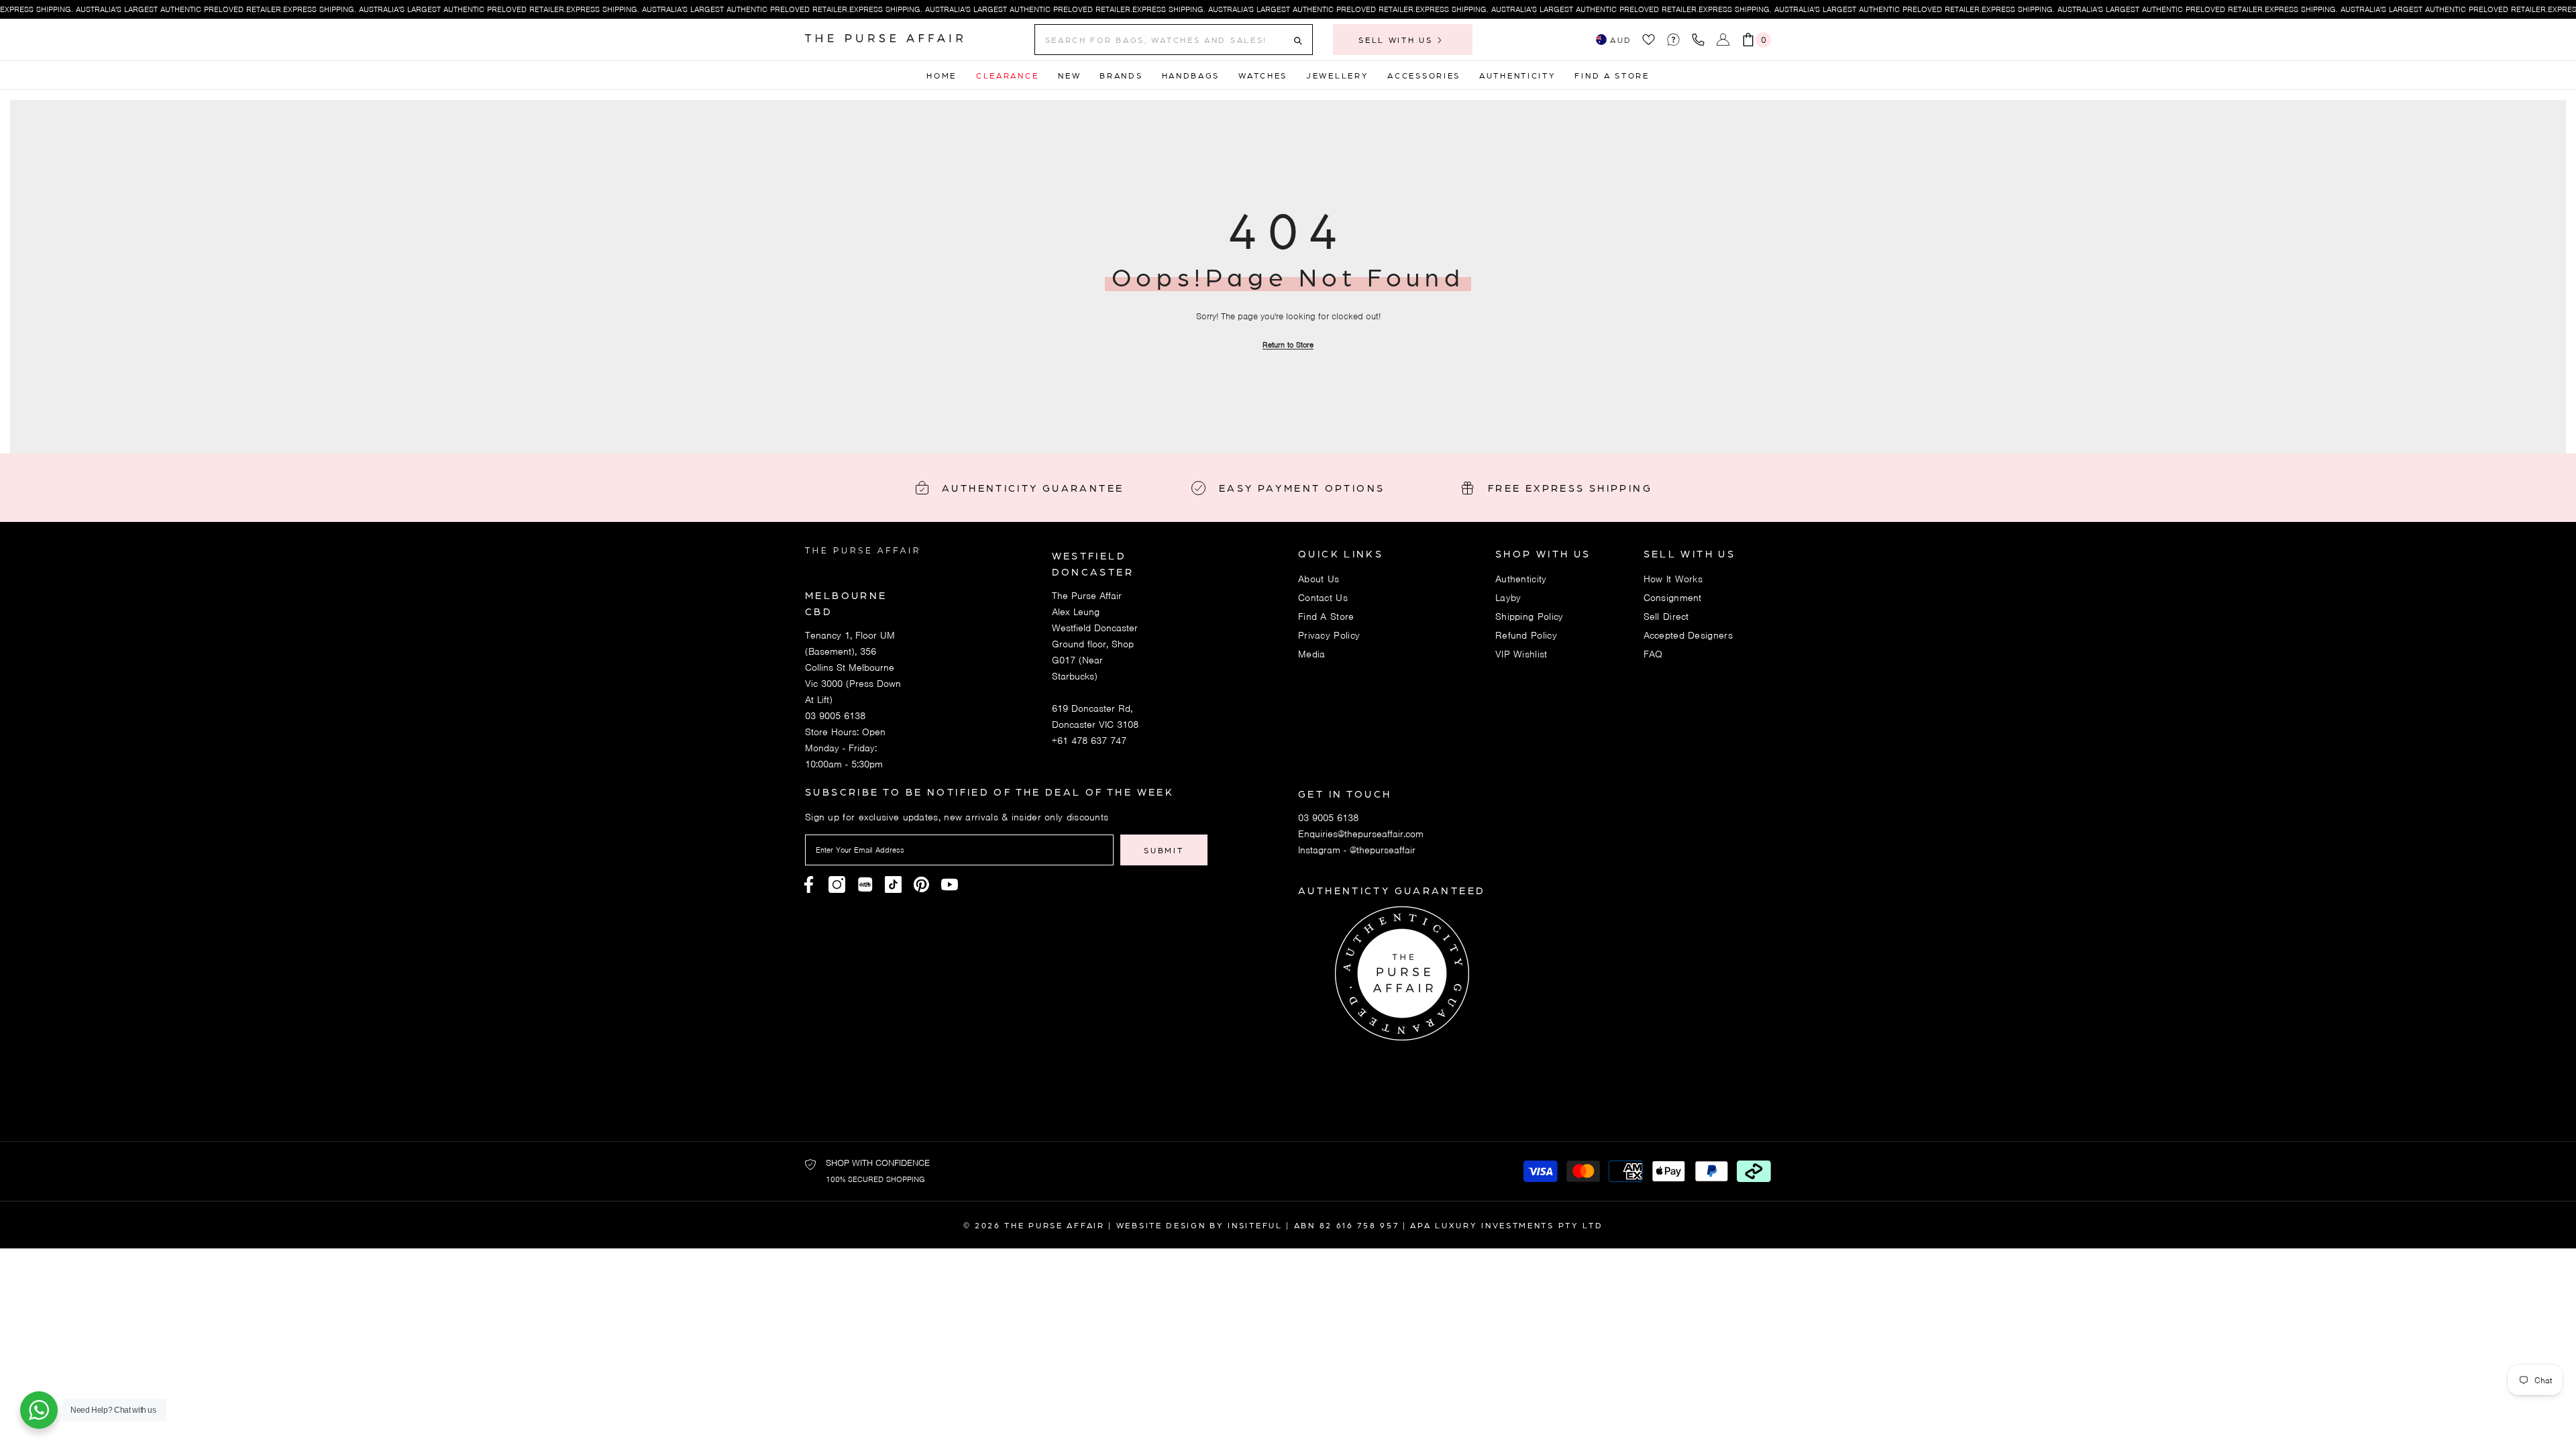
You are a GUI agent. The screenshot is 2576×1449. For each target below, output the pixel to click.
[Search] (1174, 40)
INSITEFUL (1255, 1225)
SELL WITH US (1397, 40)
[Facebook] (809, 884)
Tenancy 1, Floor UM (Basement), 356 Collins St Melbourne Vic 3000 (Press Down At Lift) (853, 667)
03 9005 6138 (835, 716)
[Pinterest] (865, 884)
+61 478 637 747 (1089, 741)
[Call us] (1701, 40)
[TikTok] (893, 884)
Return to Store (1288, 345)
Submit (1164, 850)
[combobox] (1163, 40)
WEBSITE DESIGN (1161, 1225)
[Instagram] (837, 884)
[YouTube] (950, 884)
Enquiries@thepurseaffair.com (1361, 834)
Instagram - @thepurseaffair (1357, 850)
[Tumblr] (921, 884)
